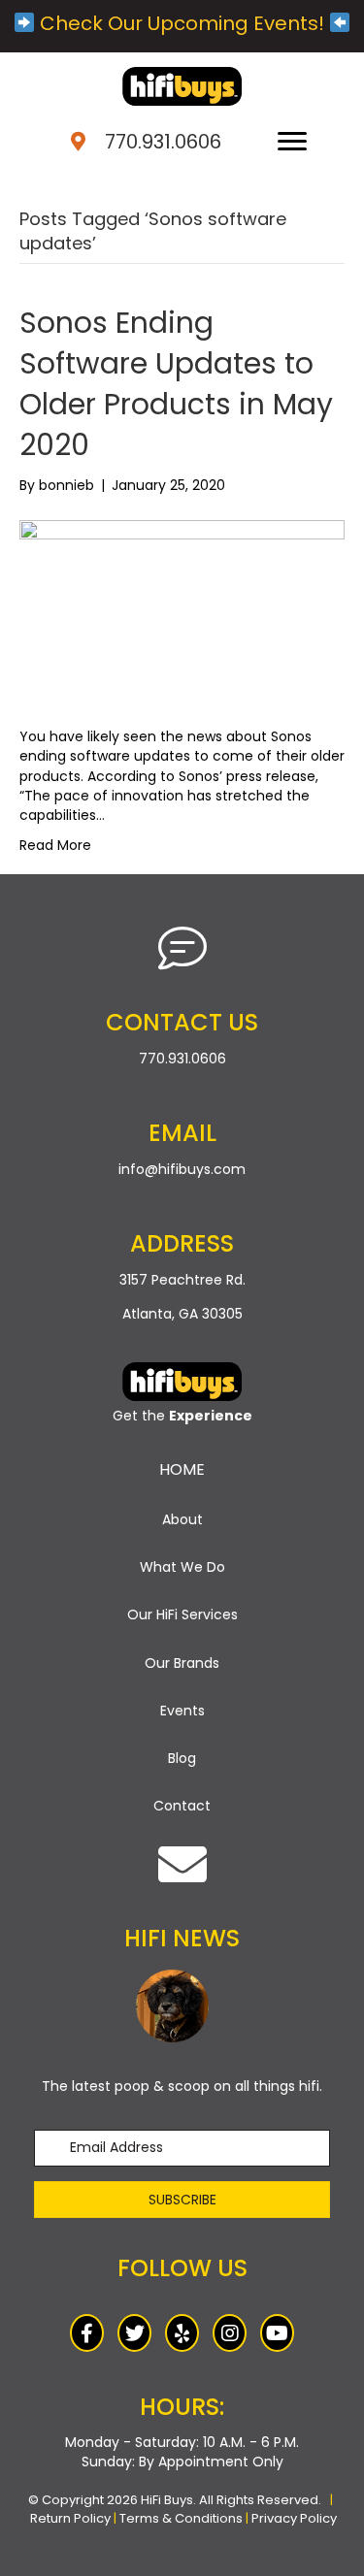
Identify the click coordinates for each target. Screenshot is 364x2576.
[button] (182, 2200)
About (182, 1519)
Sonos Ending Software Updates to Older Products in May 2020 (176, 384)
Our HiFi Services (182, 1614)
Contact (182, 1806)
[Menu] (292, 142)
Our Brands (182, 1663)
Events (182, 1711)
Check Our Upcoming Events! (182, 23)
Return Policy (70, 2518)
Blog (182, 1758)
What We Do (182, 1567)
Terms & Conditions (181, 2518)
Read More (55, 845)
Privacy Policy (294, 2518)
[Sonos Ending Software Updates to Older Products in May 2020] (182, 610)
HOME (182, 1469)
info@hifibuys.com (182, 1169)
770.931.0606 (163, 142)
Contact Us (182, 1022)
